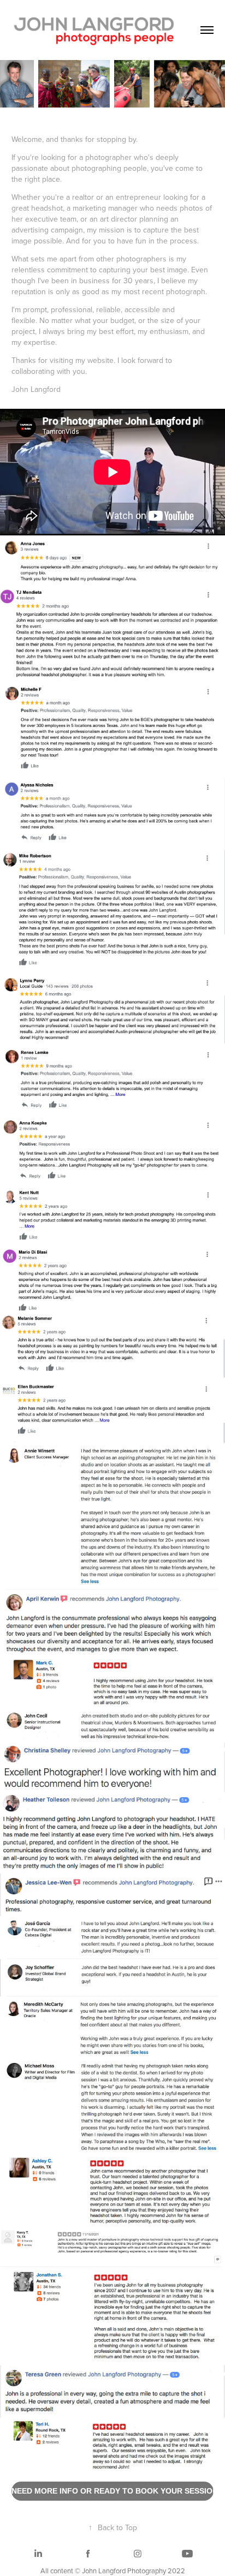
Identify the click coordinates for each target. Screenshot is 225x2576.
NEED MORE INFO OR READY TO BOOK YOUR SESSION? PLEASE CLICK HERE (113, 2491)
